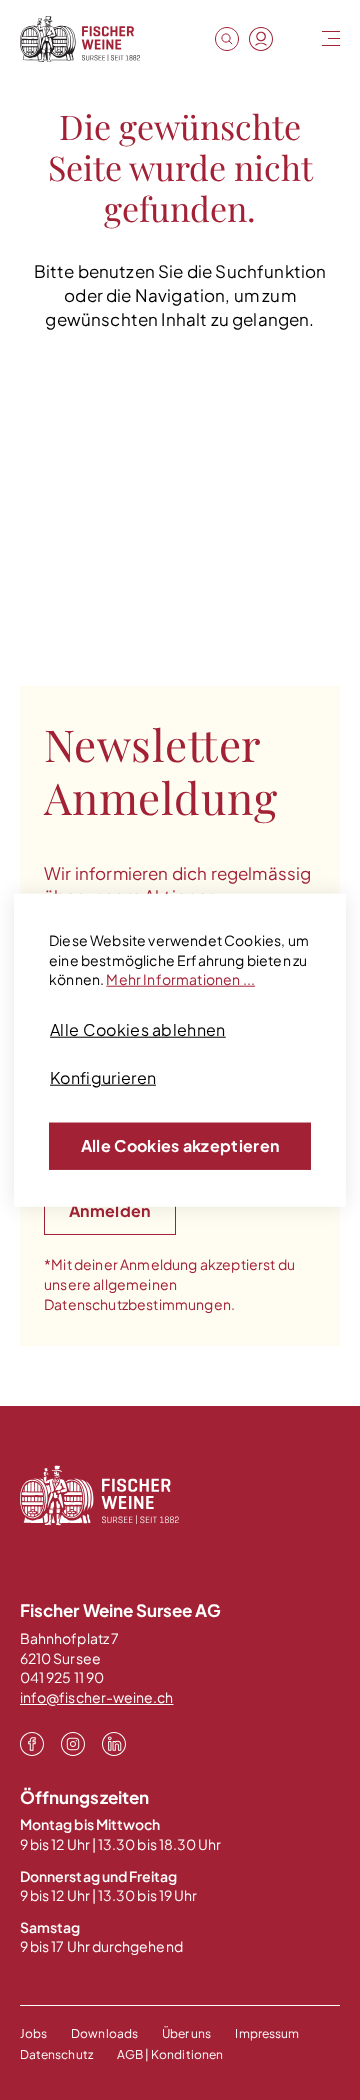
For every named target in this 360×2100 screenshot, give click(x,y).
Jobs (33, 2033)
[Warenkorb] (295, 40)
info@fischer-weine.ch (96, 1697)
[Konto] (261, 39)
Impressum (267, 2033)
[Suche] (227, 39)
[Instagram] (73, 1742)
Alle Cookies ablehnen (138, 1029)
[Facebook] (32, 1742)
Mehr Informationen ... (180, 979)
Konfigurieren (103, 1077)
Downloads (104, 2033)
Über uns (187, 2033)
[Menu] (329, 39)
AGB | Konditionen (170, 2054)
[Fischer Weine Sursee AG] (80, 39)
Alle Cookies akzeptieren (180, 1145)
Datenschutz (56, 2054)
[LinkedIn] (114, 1742)
